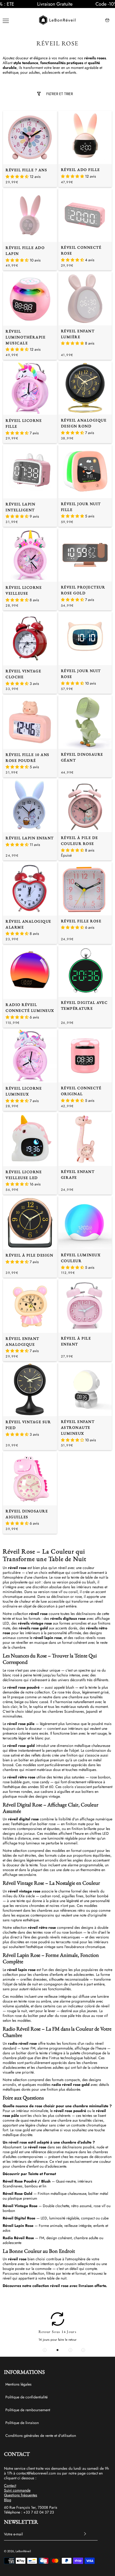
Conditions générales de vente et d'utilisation (41, 2436)
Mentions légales (18, 2384)
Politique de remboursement (28, 2410)
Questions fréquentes (21, 2495)
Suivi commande (17, 2490)
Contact (10, 2485)
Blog (8, 2500)
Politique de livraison (22, 2423)
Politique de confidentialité (26, 2397)
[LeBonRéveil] (57, 20)
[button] (3, 4)
